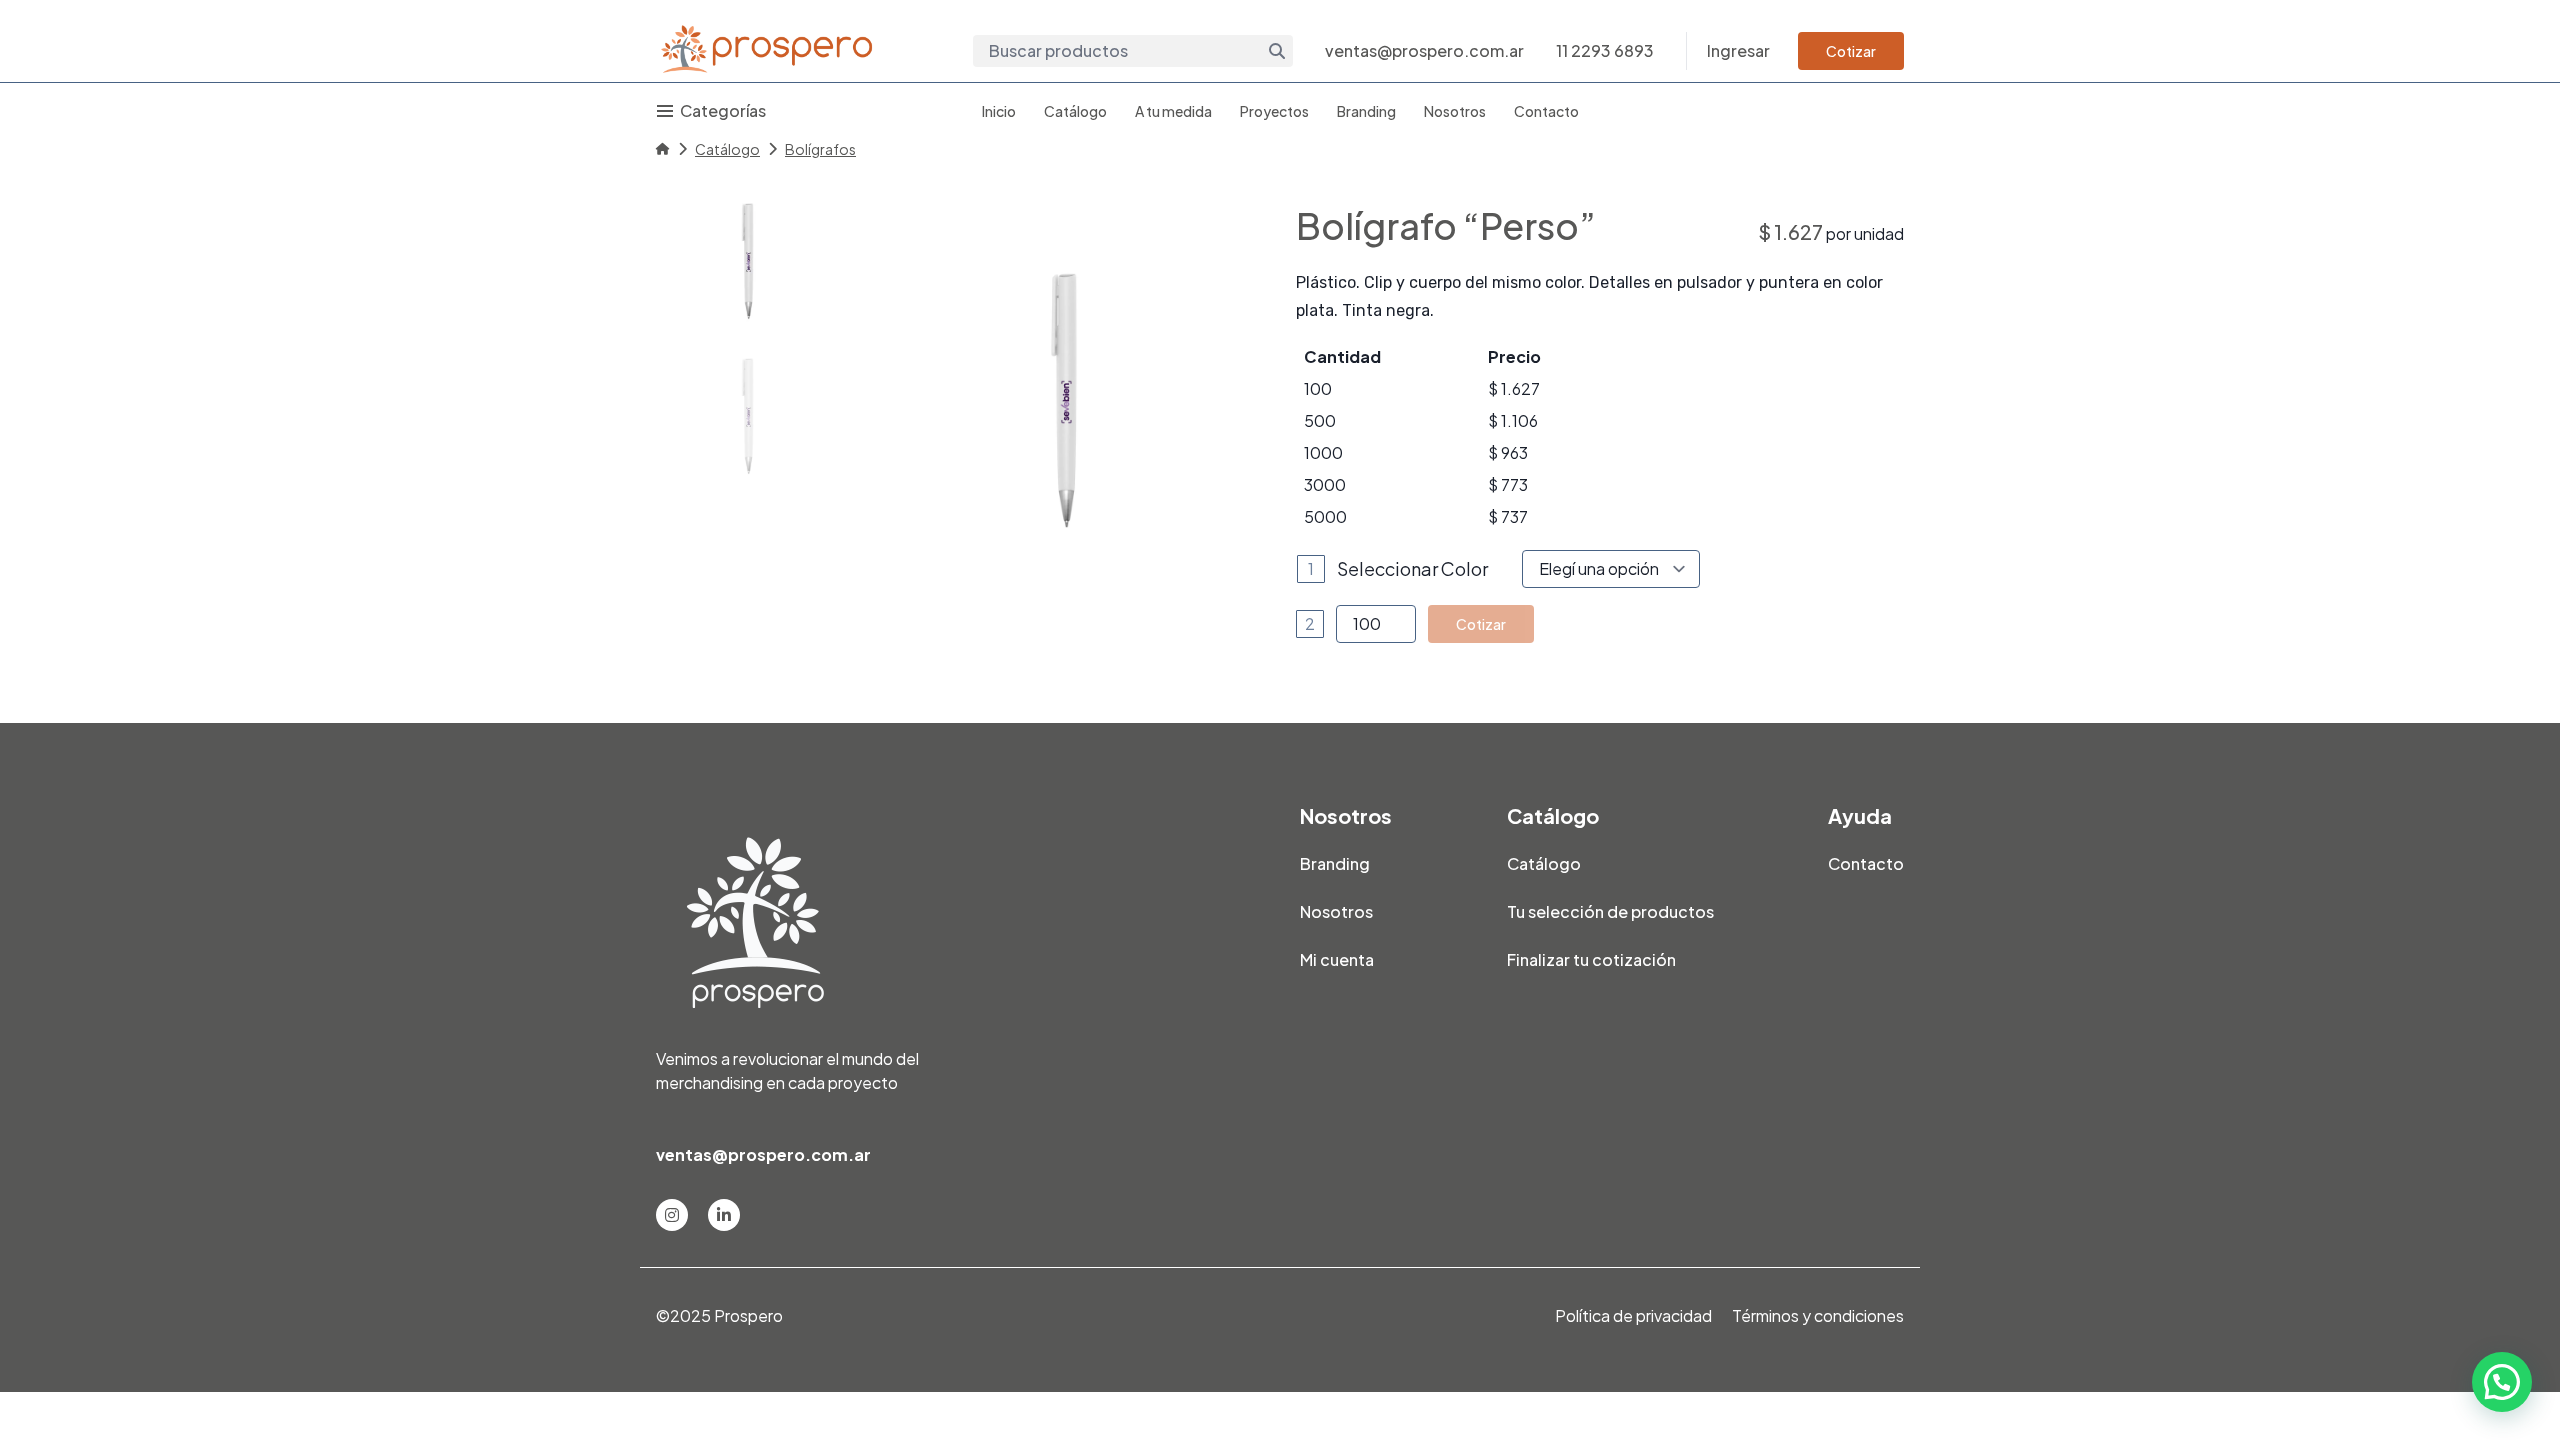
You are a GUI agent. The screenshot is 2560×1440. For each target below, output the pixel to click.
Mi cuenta (1337, 959)
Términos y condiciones (1818, 1315)
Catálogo (1075, 111)
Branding (1366, 111)
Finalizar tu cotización (1591, 959)
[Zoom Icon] (1064, 400)
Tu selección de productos (1610, 911)
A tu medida (1173, 111)
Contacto (1546, 111)
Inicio (999, 111)
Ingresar (1738, 50)
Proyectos (1274, 111)
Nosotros (1455, 111)
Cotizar (1851, 51)
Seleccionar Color (1412, 568)
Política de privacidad (1633, 1315)
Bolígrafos (820, 149)
